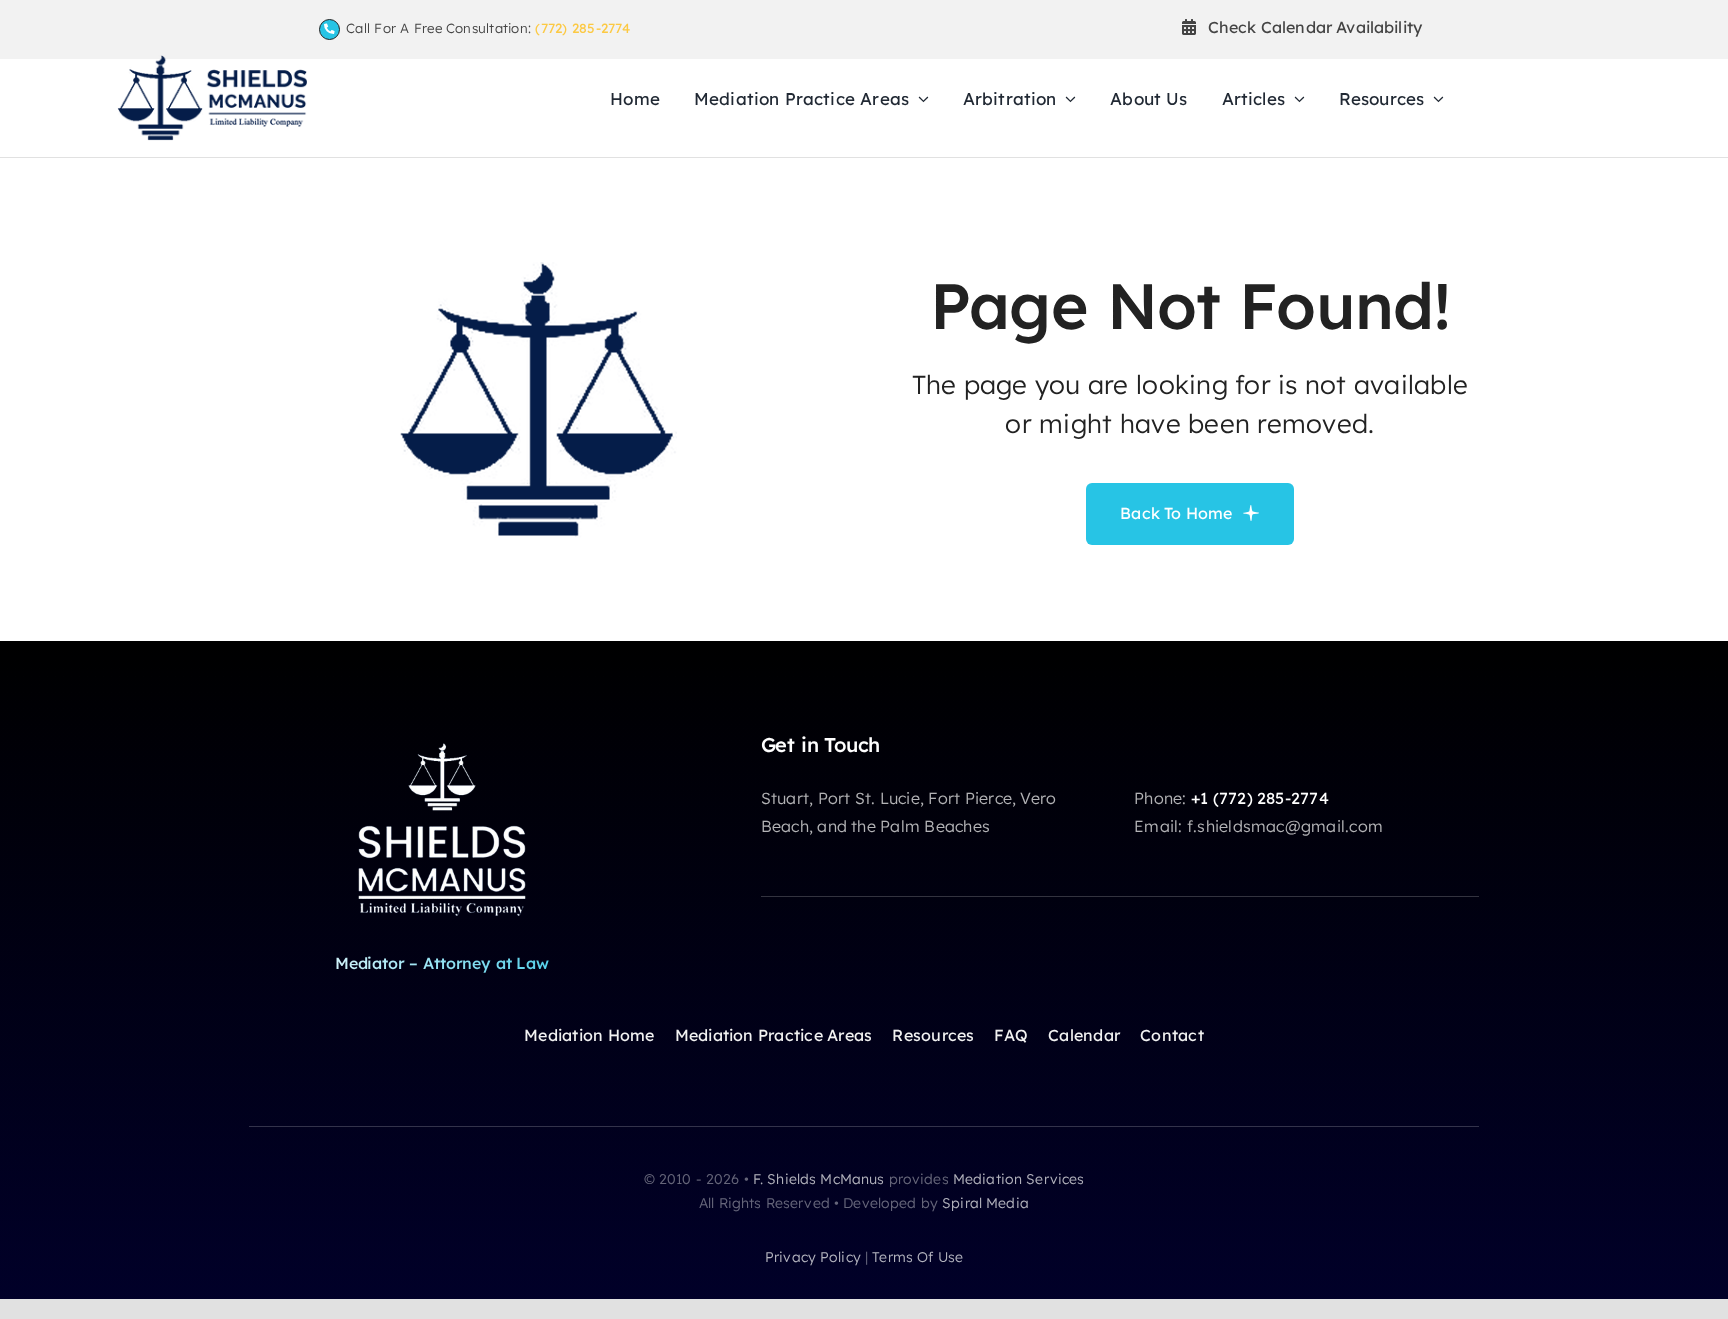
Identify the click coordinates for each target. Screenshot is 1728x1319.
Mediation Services (1019, 1179)
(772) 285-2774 (582, 28)
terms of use (917, 1257)
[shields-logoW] (442, 741)
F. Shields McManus (819, 1179)
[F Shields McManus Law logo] (212, 63)
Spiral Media (985, 1203)
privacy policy (813, 1257)
